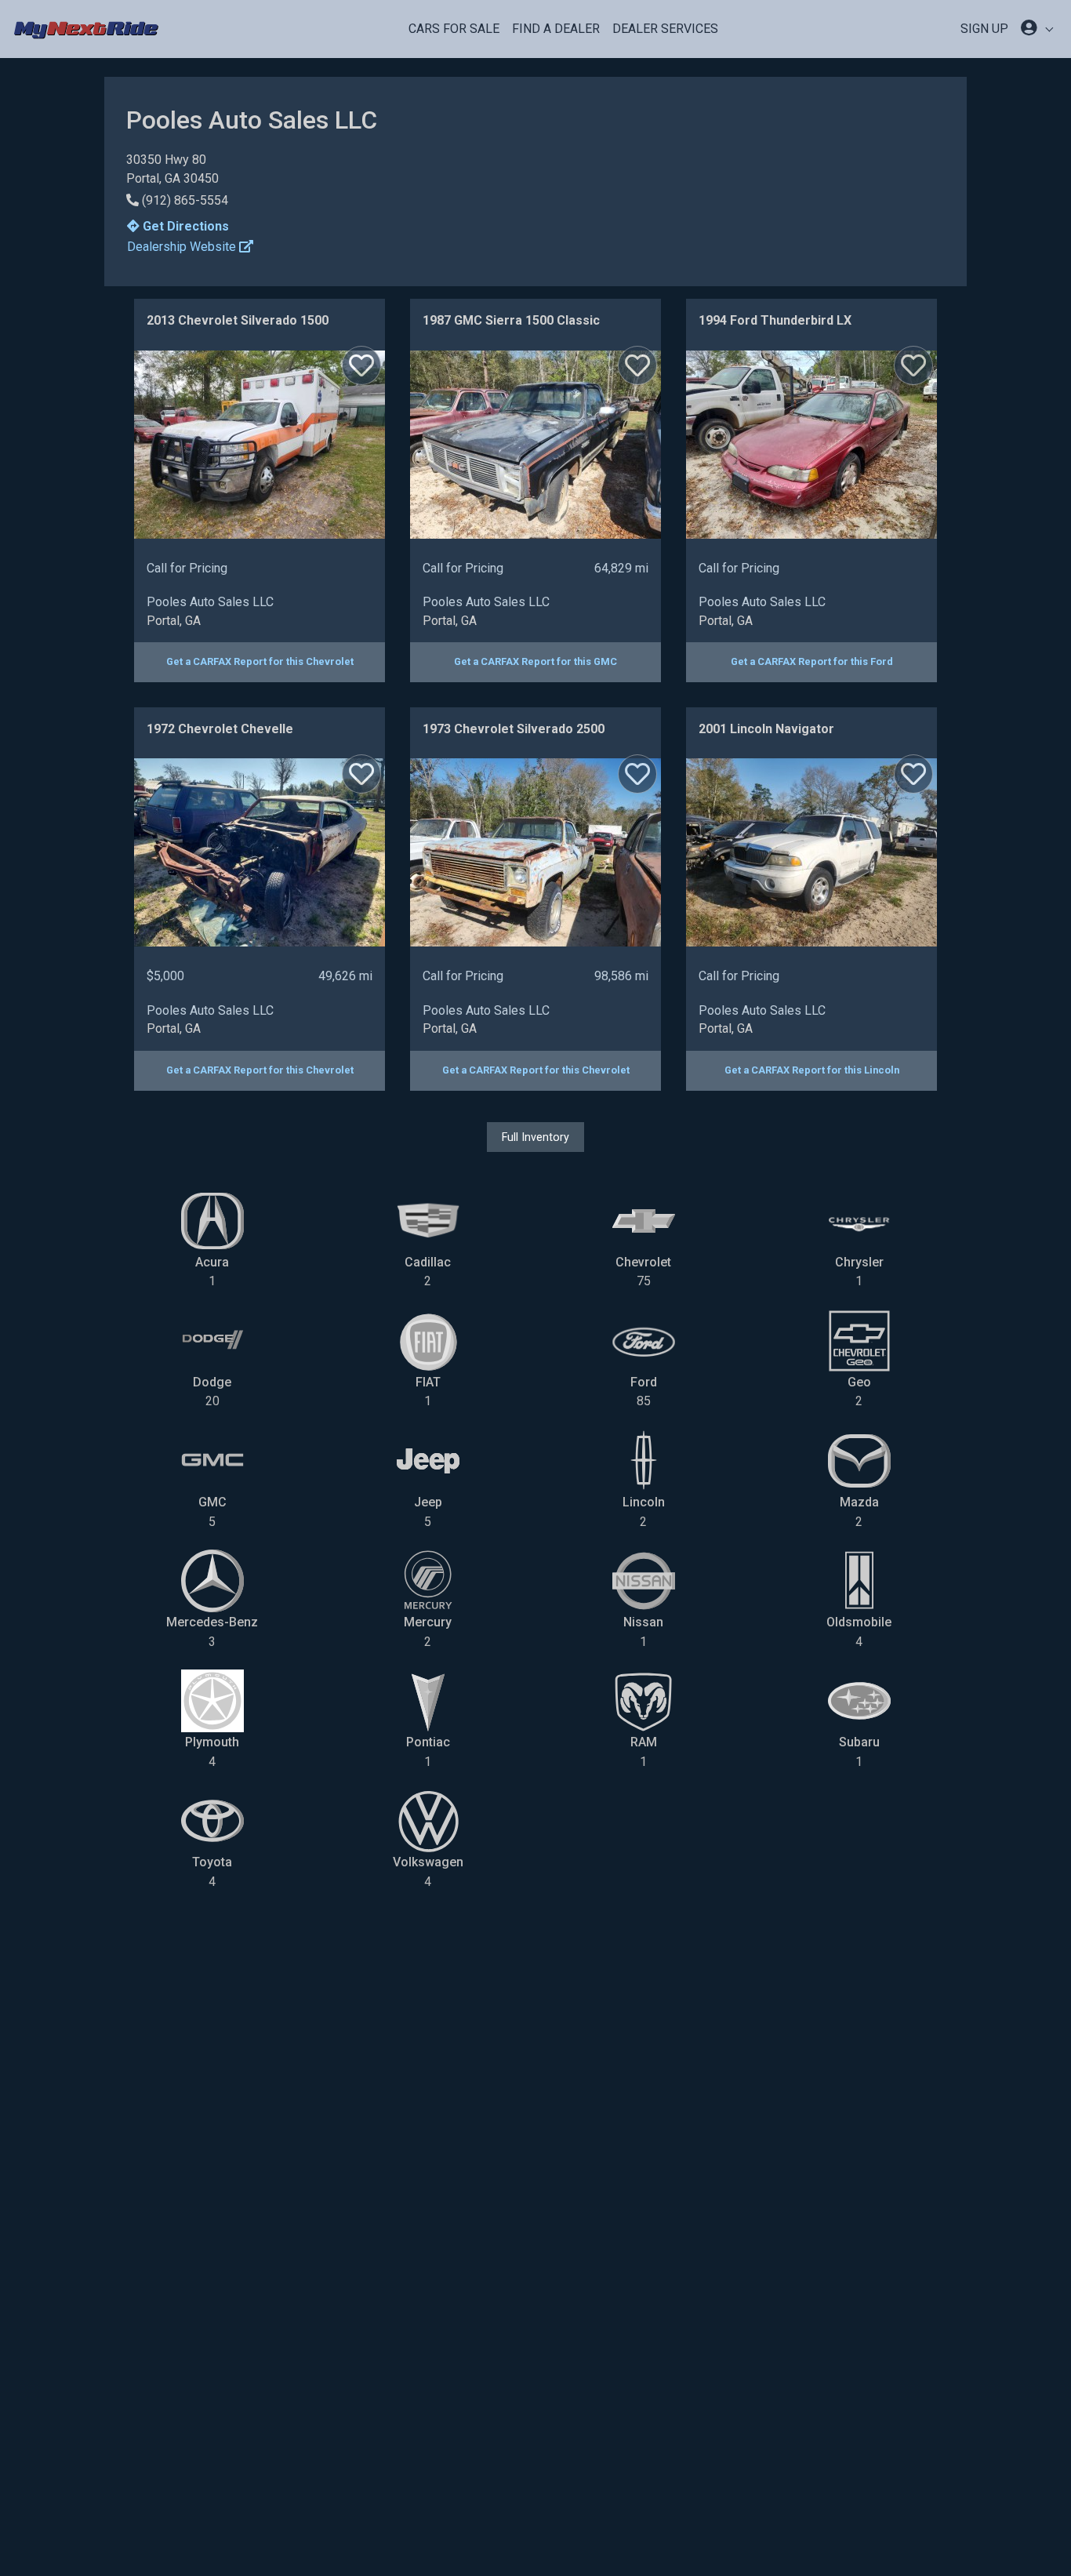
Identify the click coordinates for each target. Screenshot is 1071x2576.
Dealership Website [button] (183, 247)
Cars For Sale (454, 29)
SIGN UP (984, 29)
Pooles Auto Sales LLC (210, 602)
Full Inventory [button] (535, 1137)
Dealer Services (665, 29)
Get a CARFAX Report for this (260, 661)
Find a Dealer (556, 29)
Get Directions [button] (184, 226)
